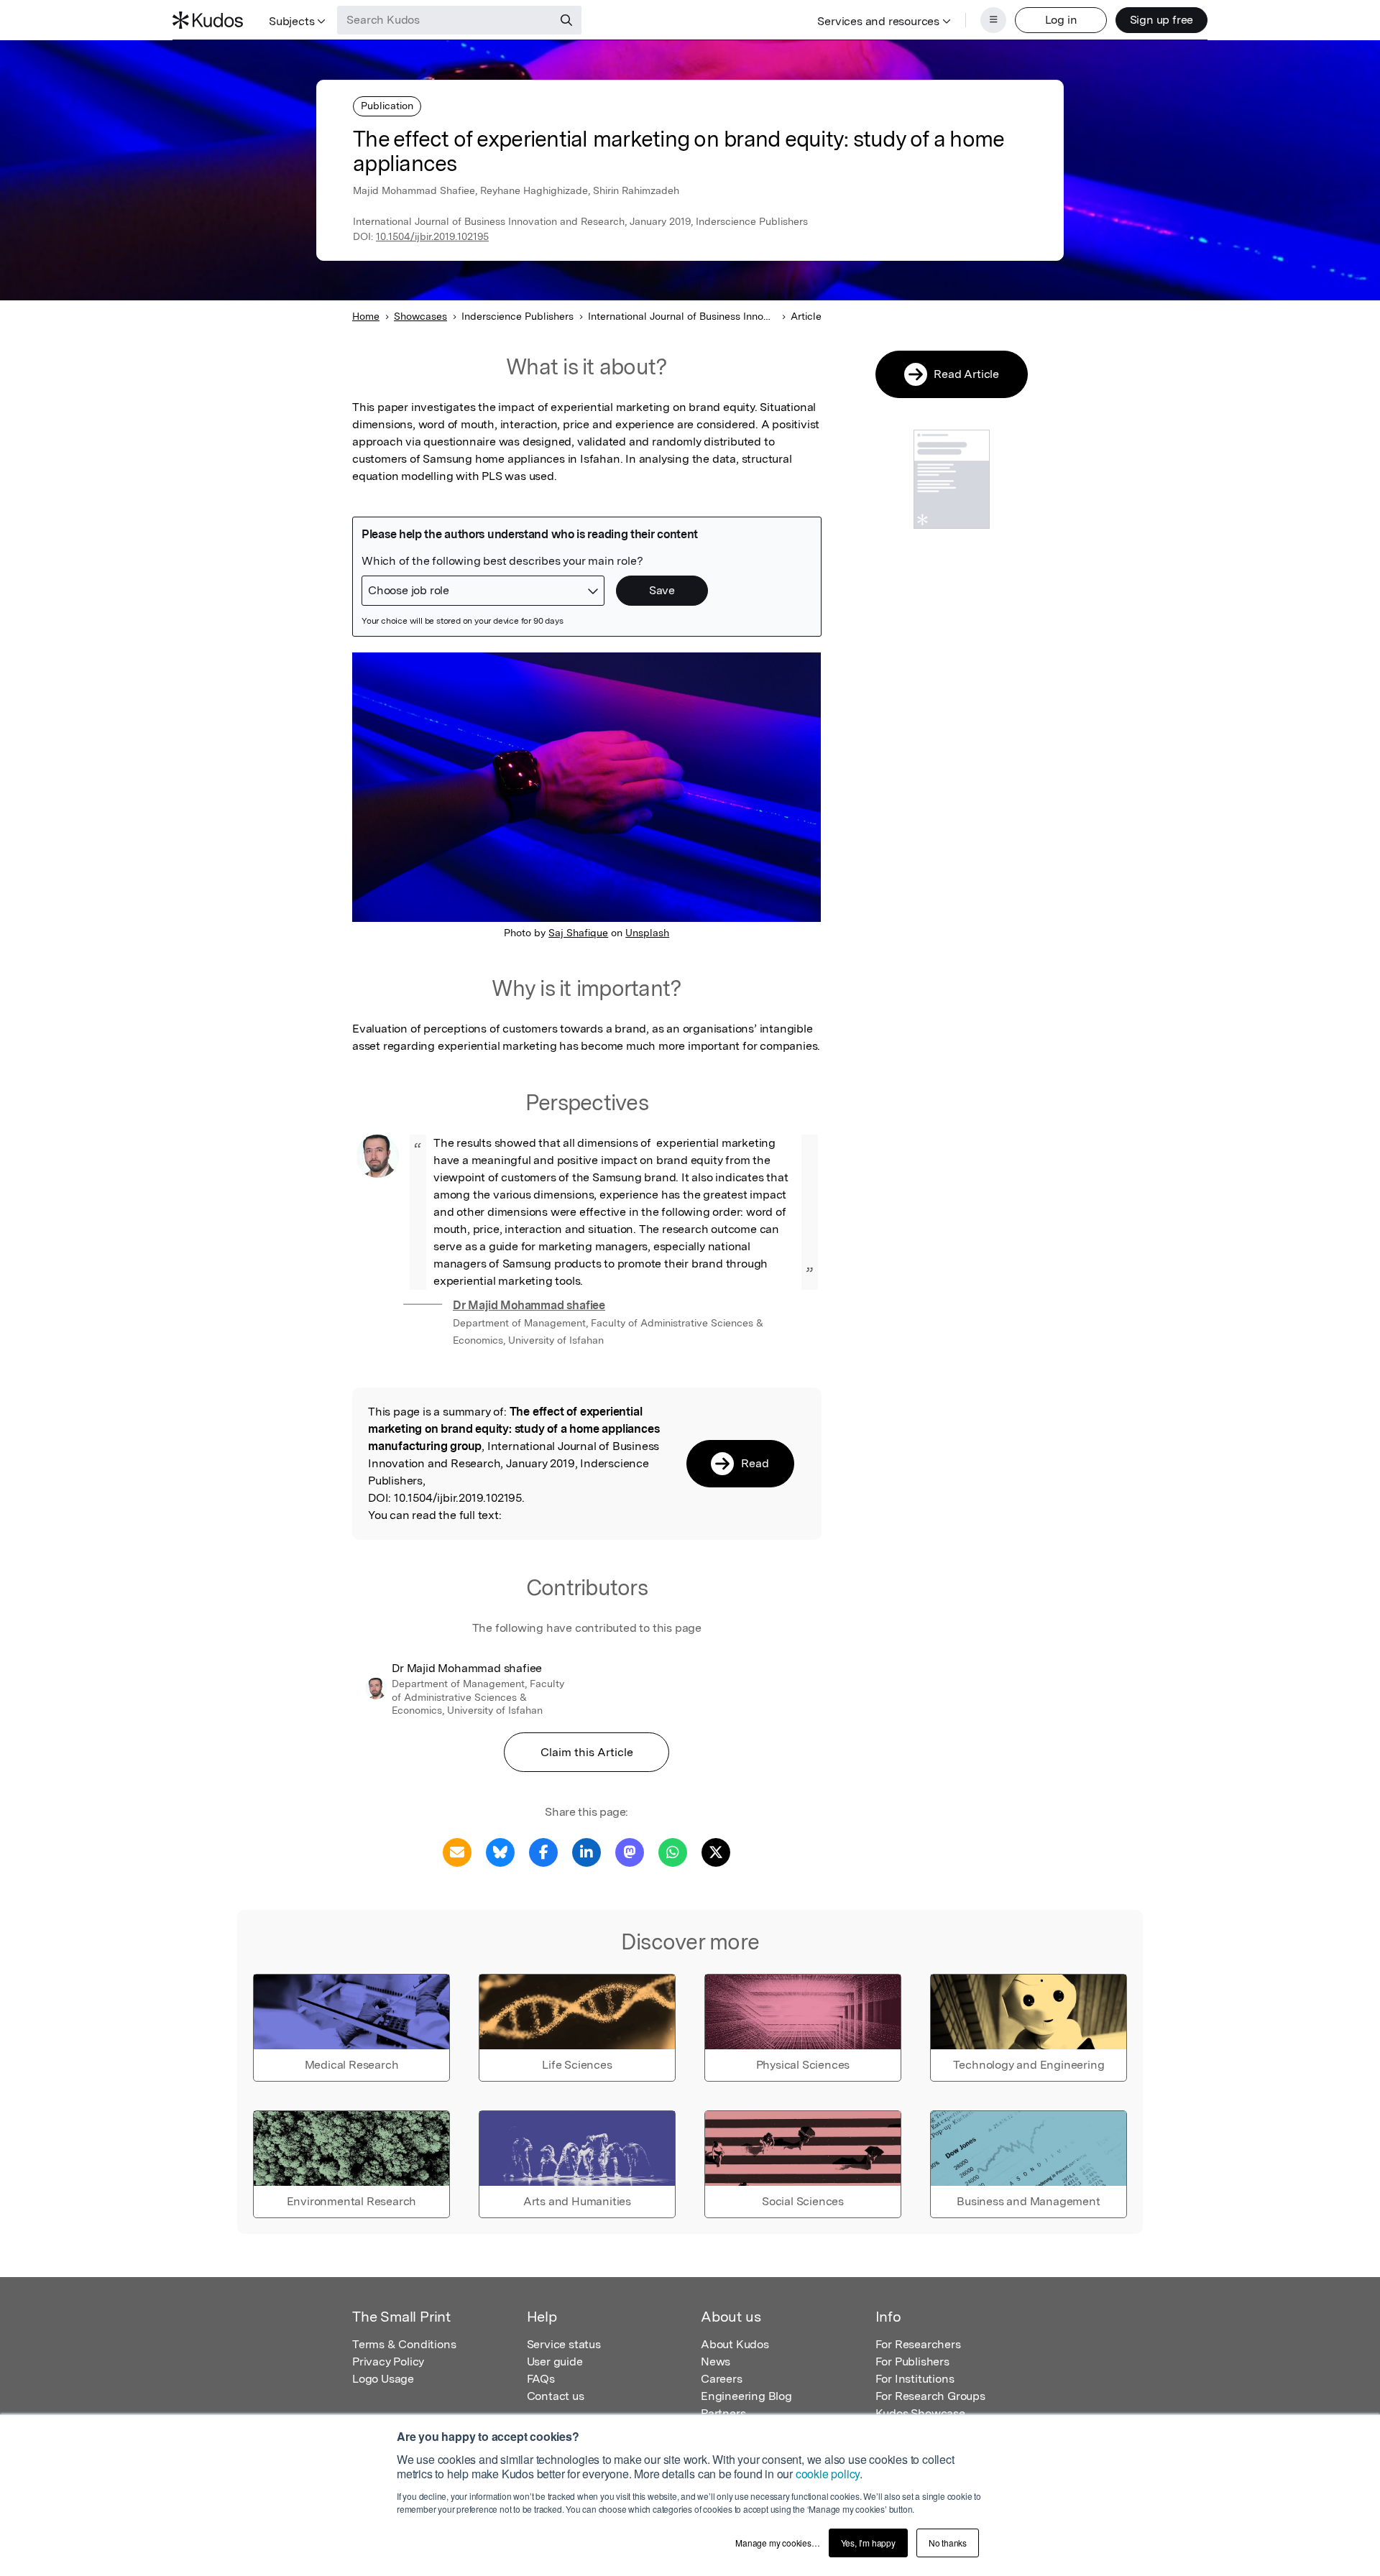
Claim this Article (587, 1752)
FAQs (541, 2379)
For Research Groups (930, 2396)
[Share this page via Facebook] (543, 1851)
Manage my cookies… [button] (777, 2543)
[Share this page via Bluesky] (500, 1851)
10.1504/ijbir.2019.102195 (432, 236)
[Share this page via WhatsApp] (673, 1851)
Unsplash (647, 933)
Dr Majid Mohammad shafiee (529, 1305)
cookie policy (828, 2474)
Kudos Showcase (920, 2413)
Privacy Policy (388, 2362)
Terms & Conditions (404, 2344)
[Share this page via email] (457, 1851)
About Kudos (735, 2344)
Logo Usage (383, 2379)
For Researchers (918, 2344)
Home (366, 316)
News (716, 2362)
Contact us (556, 2396)
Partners (723, 2413)
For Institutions (915, 2379)
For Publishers (912, 2362)
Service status (564, 2344)
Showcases (420, 316)
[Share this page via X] (716, 1851)
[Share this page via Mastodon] (630, 1851)
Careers (722, 2379)
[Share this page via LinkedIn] (586, 1851)
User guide (555, 2362)
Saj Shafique (578, 933)
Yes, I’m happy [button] (868, 2543)
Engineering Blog (746, 2396)
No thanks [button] (948, 2543)
